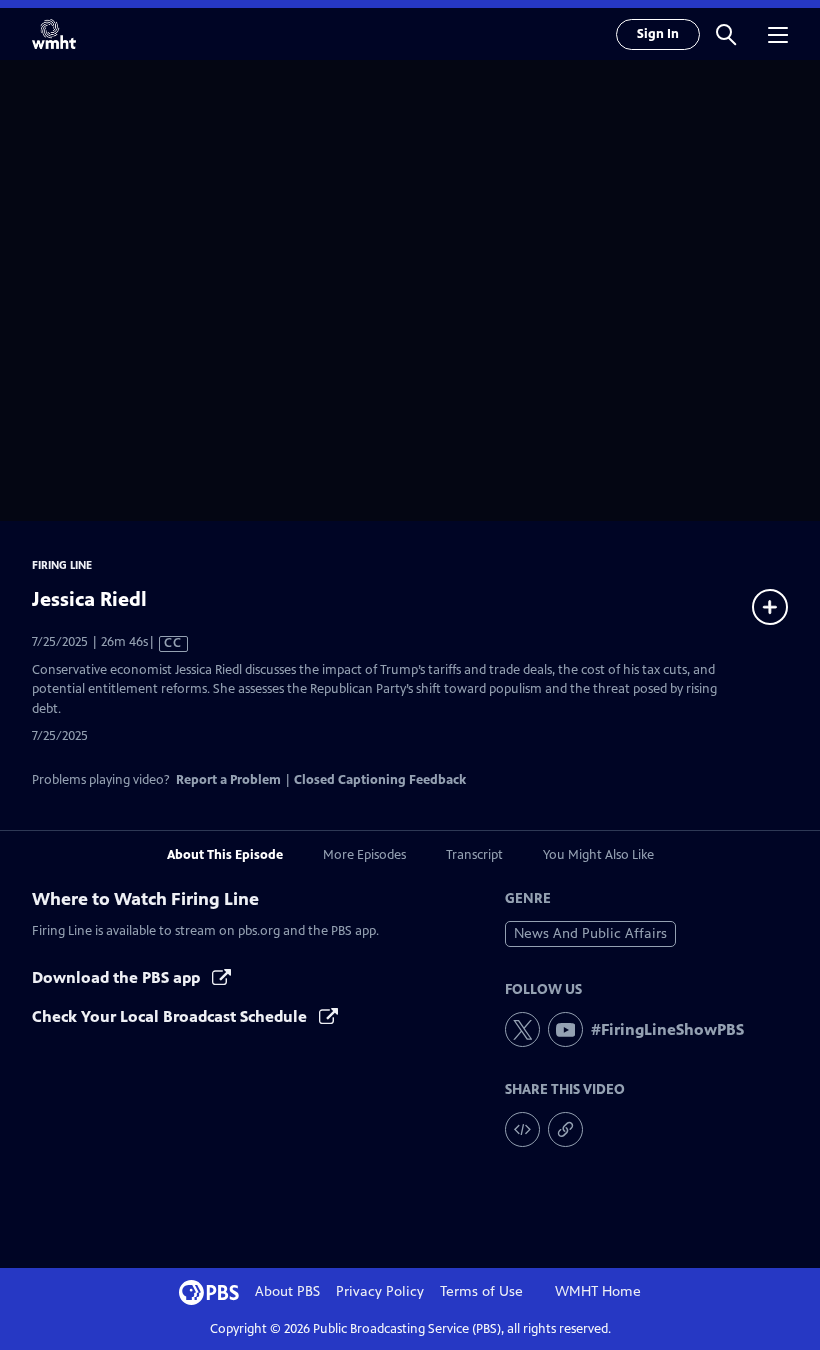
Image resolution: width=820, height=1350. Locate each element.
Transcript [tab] (474, 855)
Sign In (658, 34)
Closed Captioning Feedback (380, 780)
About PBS (287, 1291)
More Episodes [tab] (364, 855)
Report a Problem (228, 780)
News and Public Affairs (590, 933)
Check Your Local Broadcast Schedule (171, 1016)
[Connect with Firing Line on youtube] (565, 1029)
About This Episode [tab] (225, 855)
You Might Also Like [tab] (598, 855)
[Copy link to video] (565, 1129)
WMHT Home (598, 1291)
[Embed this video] (522, 1129)
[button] (726, 34)
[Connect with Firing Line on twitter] (522, 1029)
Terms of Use (481, 1291)
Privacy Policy (380, 1291)
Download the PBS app (118, 977)
